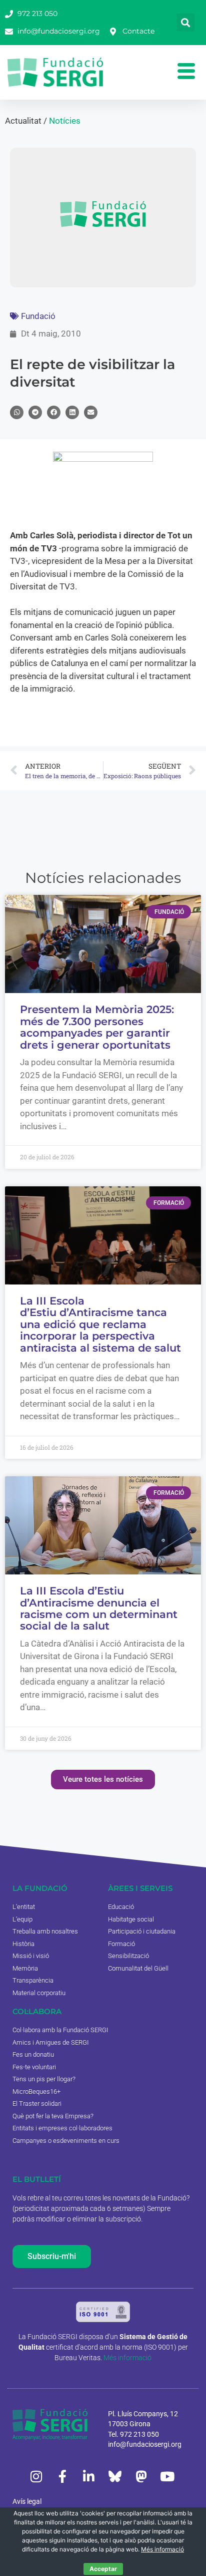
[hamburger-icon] (186, 72)
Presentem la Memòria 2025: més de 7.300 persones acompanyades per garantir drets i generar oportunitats (97, 1027)
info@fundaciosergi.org (145, 2444)
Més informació (127, 2358)
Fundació (38, 316)
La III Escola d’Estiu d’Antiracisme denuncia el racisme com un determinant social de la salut (99, 1608)
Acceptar (103, 2569)
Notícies (65, 121)
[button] (185, 23)
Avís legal (27, 2501)
